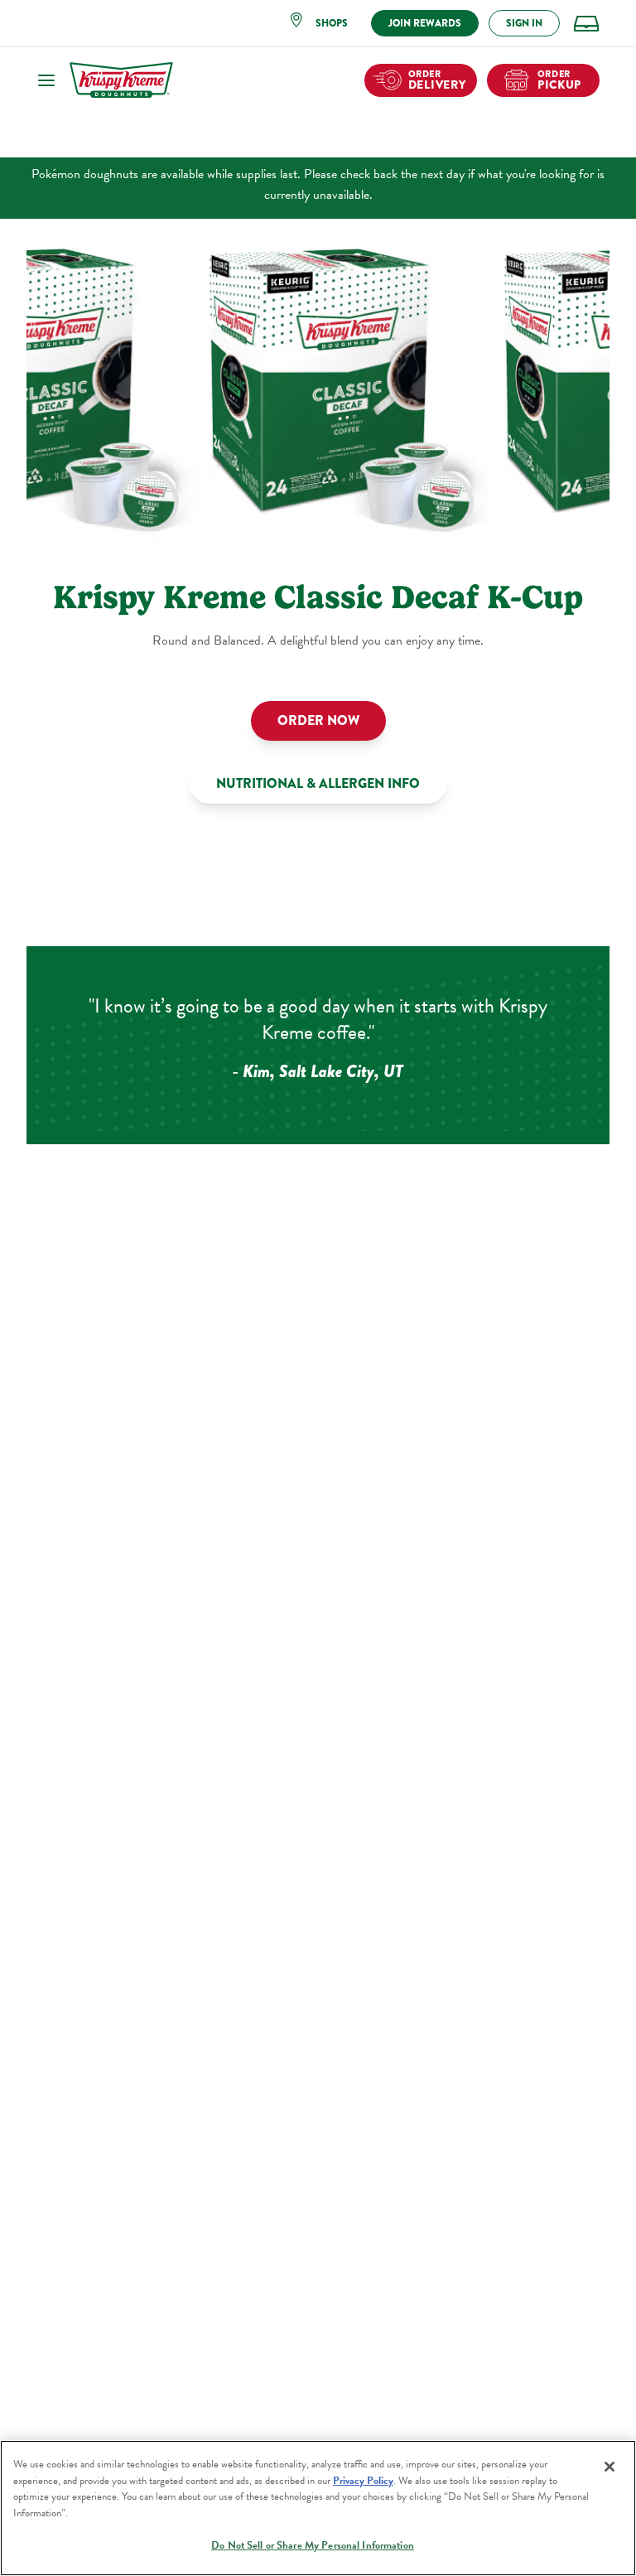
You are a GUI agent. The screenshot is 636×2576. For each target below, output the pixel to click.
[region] (318, 2508)
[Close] (609, 2467)
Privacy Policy (363, 2481)
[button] (324, 23)
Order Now (318, 720)
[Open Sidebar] (46, 80)
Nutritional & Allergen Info (318, 783)
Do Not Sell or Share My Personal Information (313, 2545)
